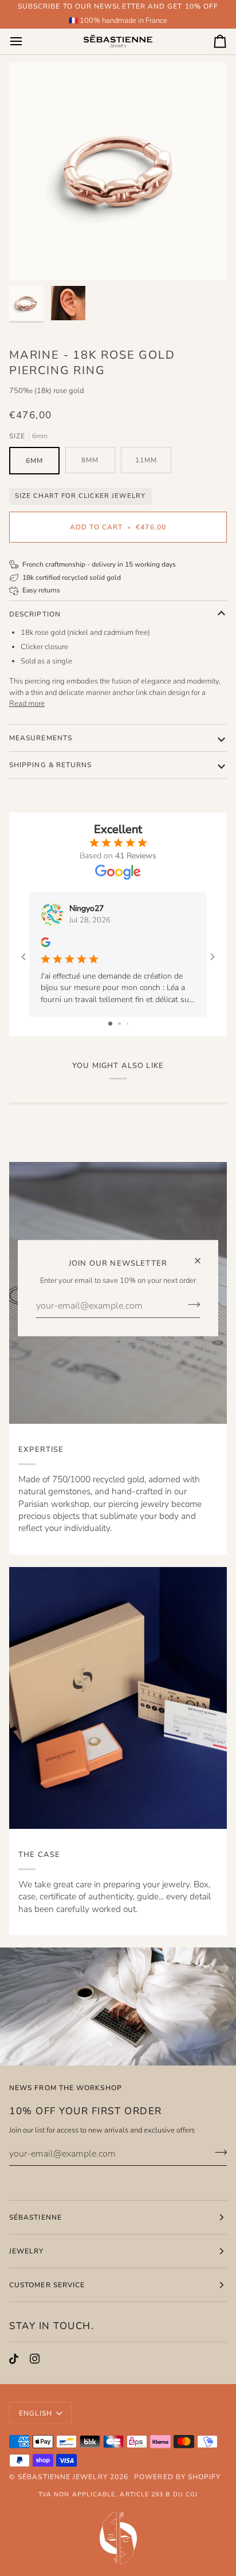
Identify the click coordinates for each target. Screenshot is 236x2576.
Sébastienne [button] (36, 2217)
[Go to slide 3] (127, 1024)
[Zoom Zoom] (118, 171)
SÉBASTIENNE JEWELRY (63, 2477)
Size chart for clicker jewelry (80, 496)
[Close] (202, 1256)
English (36, 2413)
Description (35, 614)
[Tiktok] (14, 2359)
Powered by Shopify (177, 2477)
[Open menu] (26, 41)
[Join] (190, 1304)
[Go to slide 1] (110, 1024)
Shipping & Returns (50, 765)
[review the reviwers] (46, 942)
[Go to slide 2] (119, 1024)
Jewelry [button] (27, 2251)
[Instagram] (35, 2359)
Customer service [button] (47, 2285)
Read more (27, 704)
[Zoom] (31, 259)
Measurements (41, 738)
